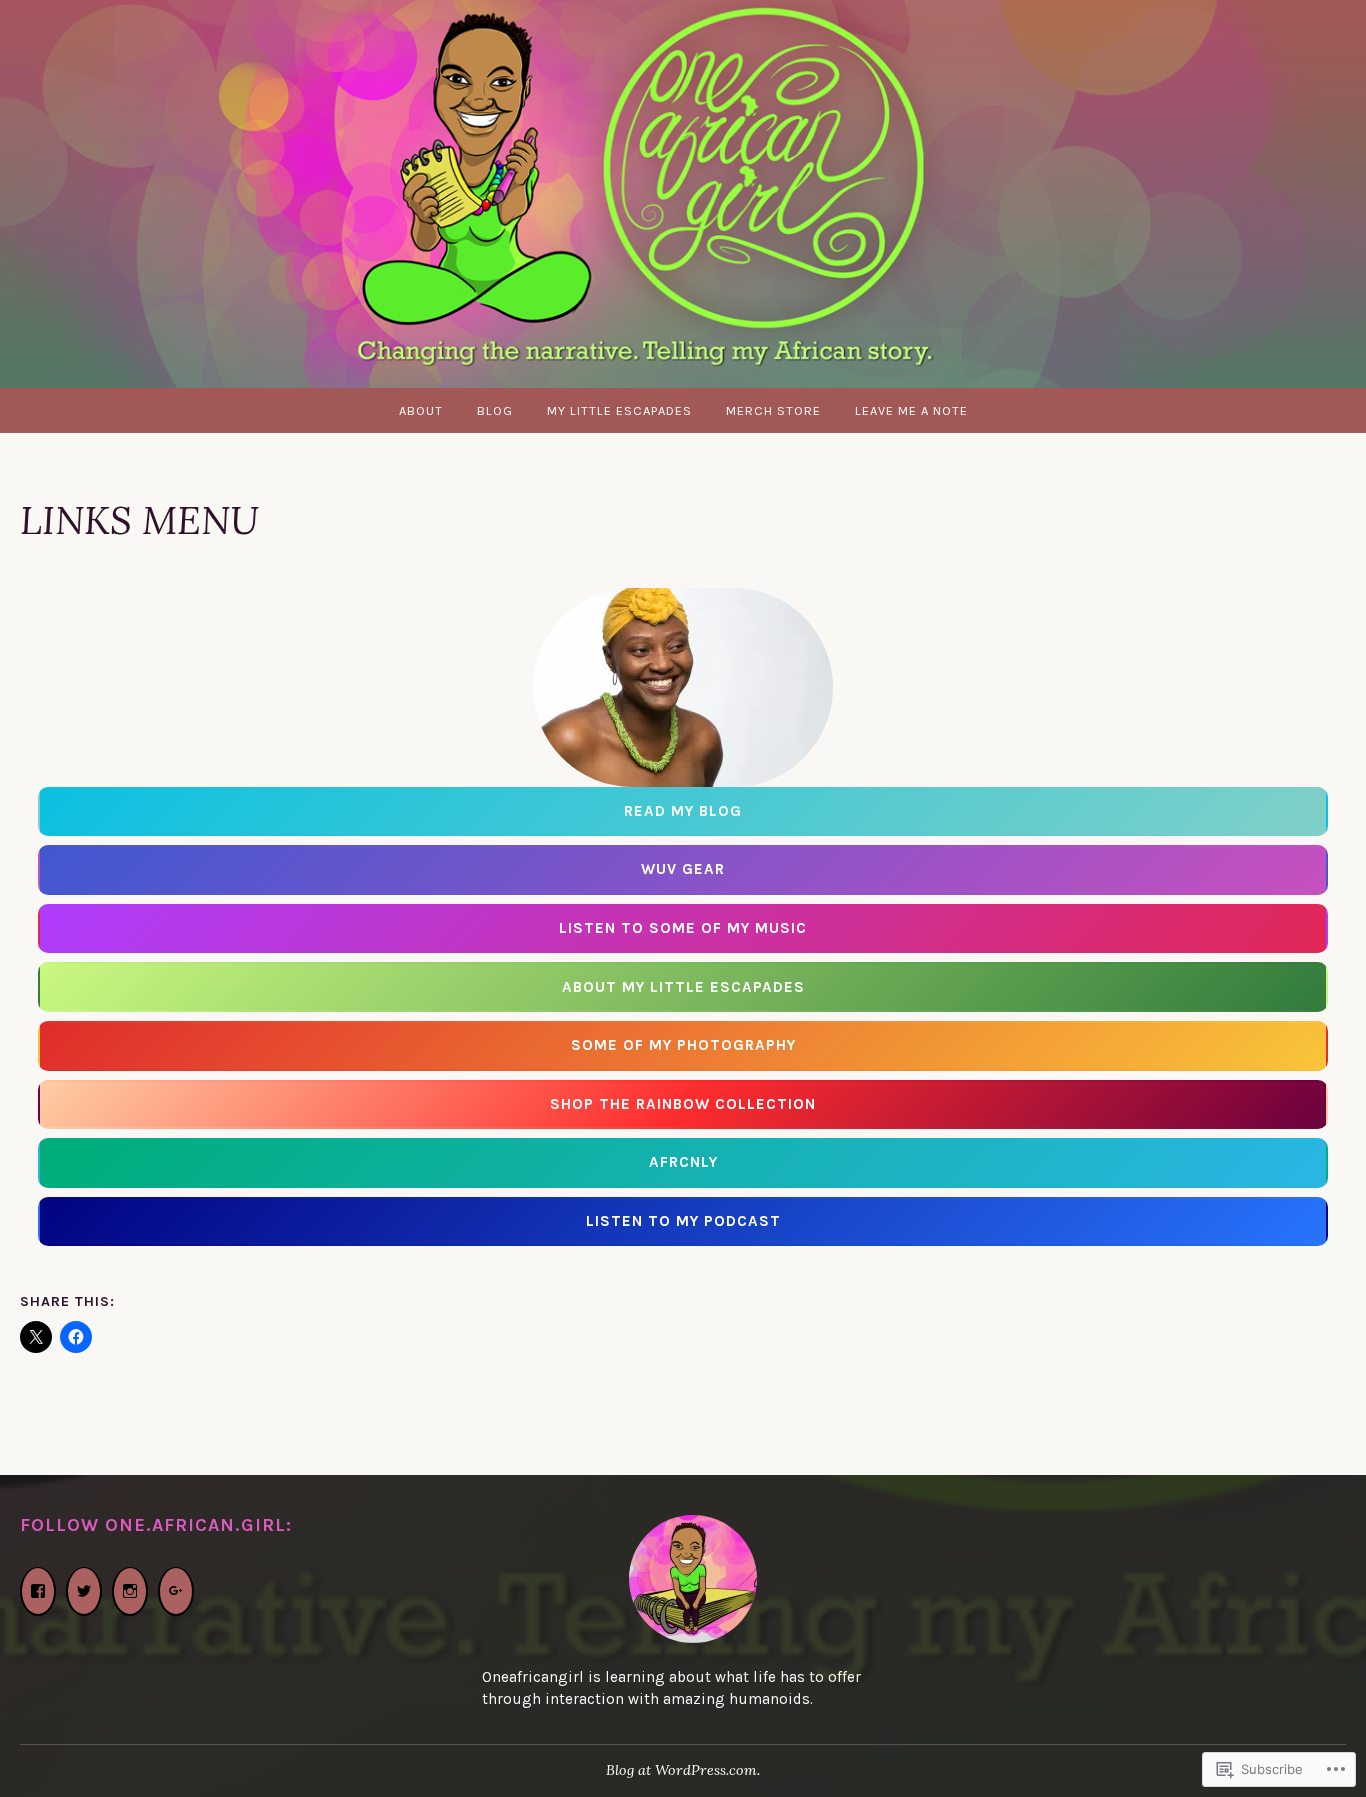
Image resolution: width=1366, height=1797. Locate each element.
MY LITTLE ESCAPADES (619, 410)
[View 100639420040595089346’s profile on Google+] (176, 1591)
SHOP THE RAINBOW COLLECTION (683, 1104)
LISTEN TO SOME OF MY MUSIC (683, 928)
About (421, 410)
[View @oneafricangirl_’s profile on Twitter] (84, 1591)
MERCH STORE (773, 410)
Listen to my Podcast (683, 1221)
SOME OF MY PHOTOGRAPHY (683, 1045)
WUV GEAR (683, 869)
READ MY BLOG (683, 811)
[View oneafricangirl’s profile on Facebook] (38, 1591)
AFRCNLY (683, 1162)
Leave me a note (911, 410)
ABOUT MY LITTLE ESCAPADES (683, 987)
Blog (495, 410)
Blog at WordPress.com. (683, 1770)
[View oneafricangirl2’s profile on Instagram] (130, 1591)
